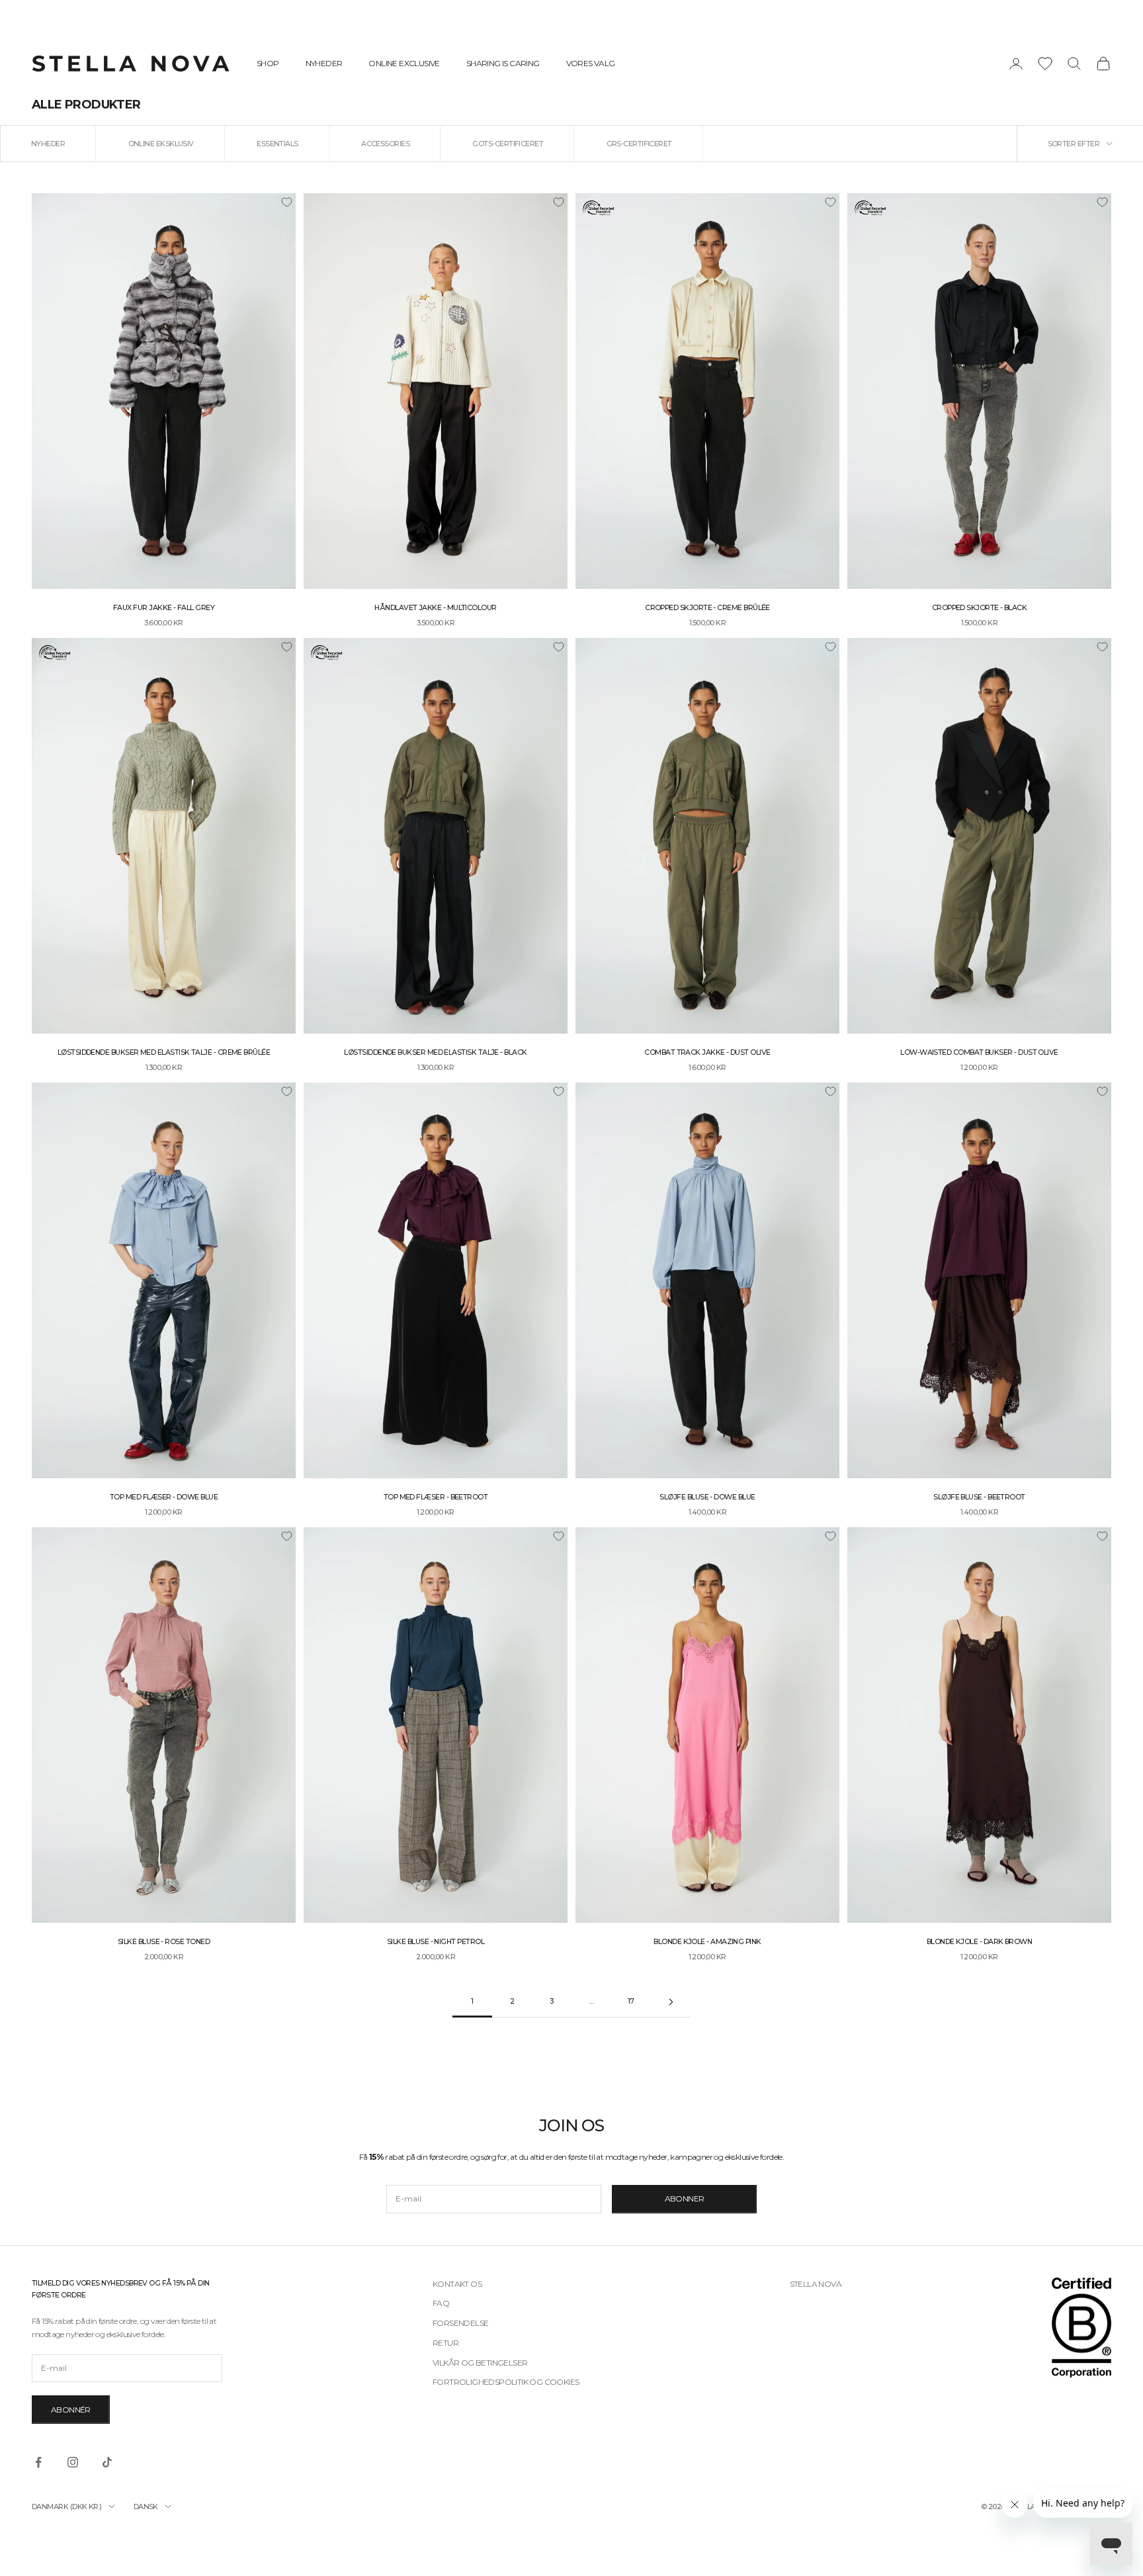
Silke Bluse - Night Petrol (436, 1942)
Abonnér (71, 2410)
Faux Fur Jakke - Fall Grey (164, 608)
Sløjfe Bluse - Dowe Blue (707, 1497)
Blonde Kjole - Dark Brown (980, 1942)
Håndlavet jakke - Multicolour (435, 608)
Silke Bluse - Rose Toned (164, 1942)
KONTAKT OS (457, 2284)
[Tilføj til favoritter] (286, 202)
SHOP (268, 63)
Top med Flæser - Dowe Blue (164, 1497)
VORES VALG (591, 63)
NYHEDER (324, 63)
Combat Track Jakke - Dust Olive (707, 1052)
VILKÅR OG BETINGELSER (480, 2363)
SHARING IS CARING (503, 63)
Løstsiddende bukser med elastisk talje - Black (435, 1052)
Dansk (146, 2507)
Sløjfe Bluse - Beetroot (979, 1497)
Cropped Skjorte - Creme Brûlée (707, 608)
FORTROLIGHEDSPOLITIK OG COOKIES (506, 2382)
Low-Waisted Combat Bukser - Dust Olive (979, 1052)
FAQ (441, 2303)
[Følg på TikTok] (107, 2462)
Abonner (685, 2198)
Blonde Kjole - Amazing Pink (707, 1942)
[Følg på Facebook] (38, 2462)
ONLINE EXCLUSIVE (404, 63)
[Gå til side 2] (671, 2002)
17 (631, 2001)
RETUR (445, 2343)
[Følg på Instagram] (73, 2462)
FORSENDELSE (460, 2323)
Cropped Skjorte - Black (980, 608)
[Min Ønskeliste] (1045, 64)
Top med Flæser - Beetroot (436, 1497)
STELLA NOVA (816, 2284)
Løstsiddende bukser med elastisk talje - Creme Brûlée (164, 1052)
